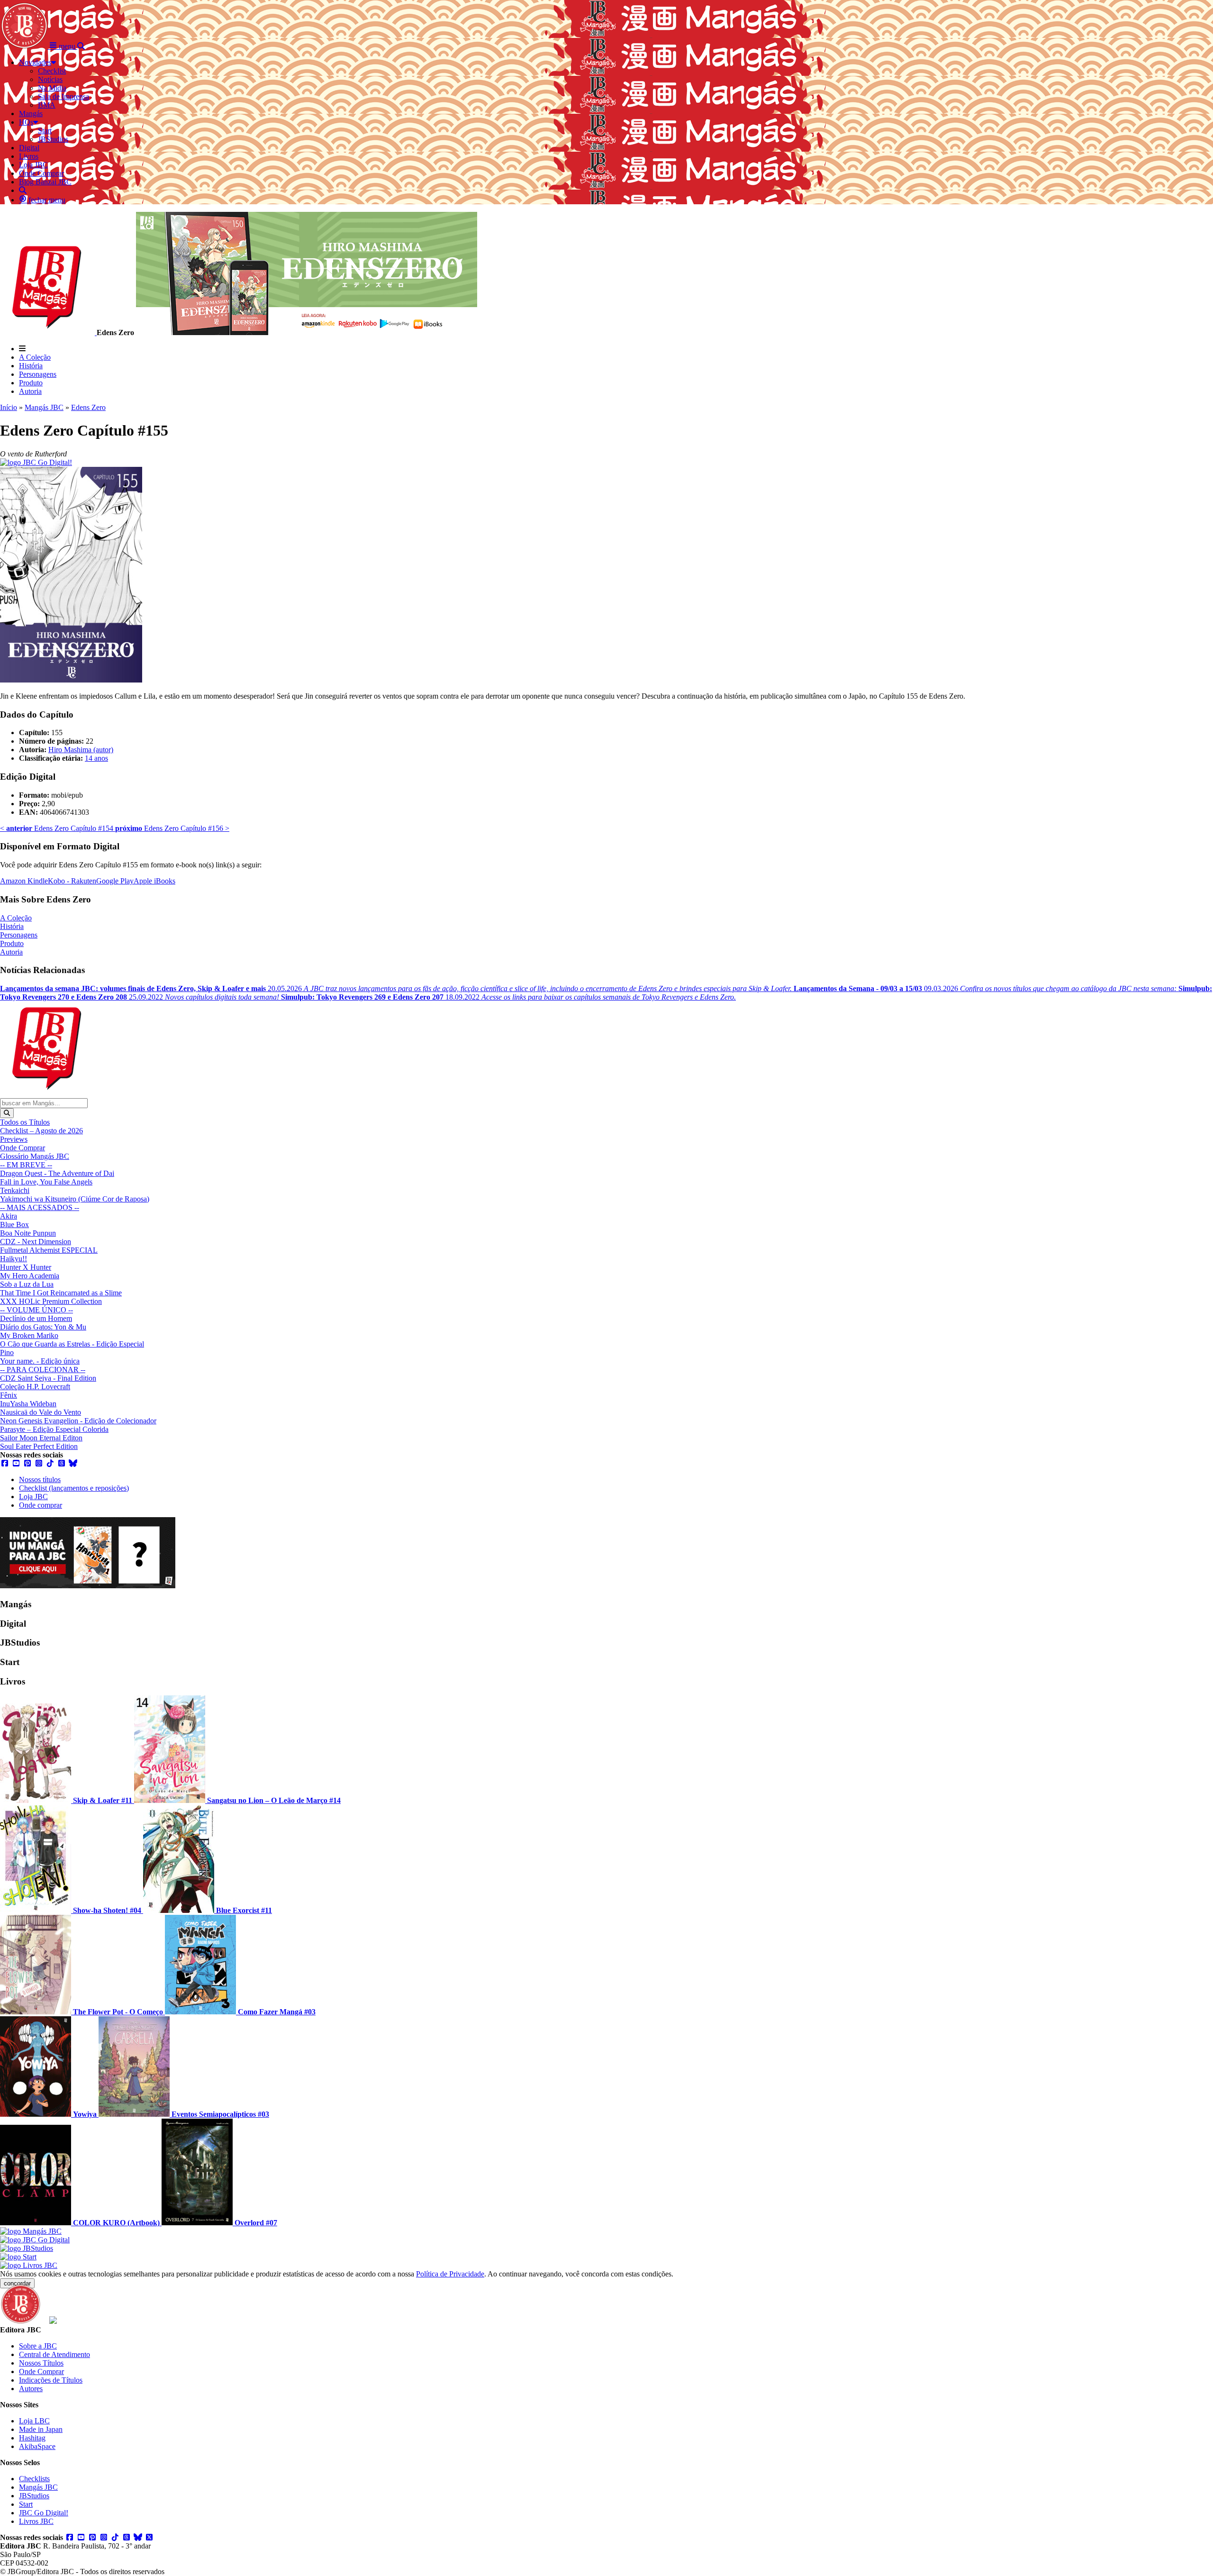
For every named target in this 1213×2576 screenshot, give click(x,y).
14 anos (96, 758)
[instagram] (39, 1463)
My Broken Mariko (29, 1335)
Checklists (34, 2479)
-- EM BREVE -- (26, 1165)
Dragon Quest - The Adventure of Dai (57, 1173)
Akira (9, 1216)
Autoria (30, 391)
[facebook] (5, 1463)
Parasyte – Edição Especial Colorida (54, 1429)
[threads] (62, 1463)
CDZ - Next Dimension (36, 1242)
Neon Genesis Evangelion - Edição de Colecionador (78, 1421)
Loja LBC (34, 2421)
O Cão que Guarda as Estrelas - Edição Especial (72, 1344)
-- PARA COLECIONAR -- (43, 1370)
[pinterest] (27, 1463)
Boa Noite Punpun (28, 1233)
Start (26, 2504)
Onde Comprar (23, 1148)
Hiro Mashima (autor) (81, 750)
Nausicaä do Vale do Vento (41, 1412)
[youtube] (16, 1463)
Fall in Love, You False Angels (46, 1182)
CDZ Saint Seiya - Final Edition (48, 1378)
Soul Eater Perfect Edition (39, 1446)
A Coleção (35, 357)
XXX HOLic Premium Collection (51, 1301)
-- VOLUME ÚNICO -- (36, 1310)
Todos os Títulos (25, 1122)
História (31, 366)
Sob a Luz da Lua (27, 1284)
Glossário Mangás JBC (35, 1156)
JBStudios (34, 2496)
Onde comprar (41, 1505)
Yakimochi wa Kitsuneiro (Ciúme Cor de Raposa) (75, 1199)
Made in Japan (41, 2429)
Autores (31, 2389)
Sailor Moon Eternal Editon (41, 1438)
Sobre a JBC (38, 2346)
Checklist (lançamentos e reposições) (74, 1488)
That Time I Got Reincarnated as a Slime (61, 1293)
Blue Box (14, 1224)
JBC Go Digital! (44, 2513)
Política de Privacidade (450, 2274)
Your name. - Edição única (40, 1361)
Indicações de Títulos (51, 2380)
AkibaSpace (37, 2446)
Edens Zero (88, 407)
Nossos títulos (40, 1479)
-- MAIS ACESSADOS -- (40, 1207)
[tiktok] (50, 1463)
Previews (14, 1139)
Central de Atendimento (54, 2354)
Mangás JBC (44, 407)
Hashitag (32, 2438)
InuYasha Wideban (28, 1404)
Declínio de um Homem (36, 1318)
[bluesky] (73, 1463)
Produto (31, 383)
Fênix (9, 1395)
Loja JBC (33, 1497)
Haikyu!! (14, 1259)
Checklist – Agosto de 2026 (41, 1131)
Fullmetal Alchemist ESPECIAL (49, 1250)
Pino (7, 1352)
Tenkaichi (15, 1190)
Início (9, 407)
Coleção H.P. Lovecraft (35, 1387)
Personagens (38, 374)
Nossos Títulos (41, 2363)
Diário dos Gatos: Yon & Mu (43, 1327)
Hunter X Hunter (26, 1267)
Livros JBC (36, 2521)
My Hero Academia (30, 1276)
